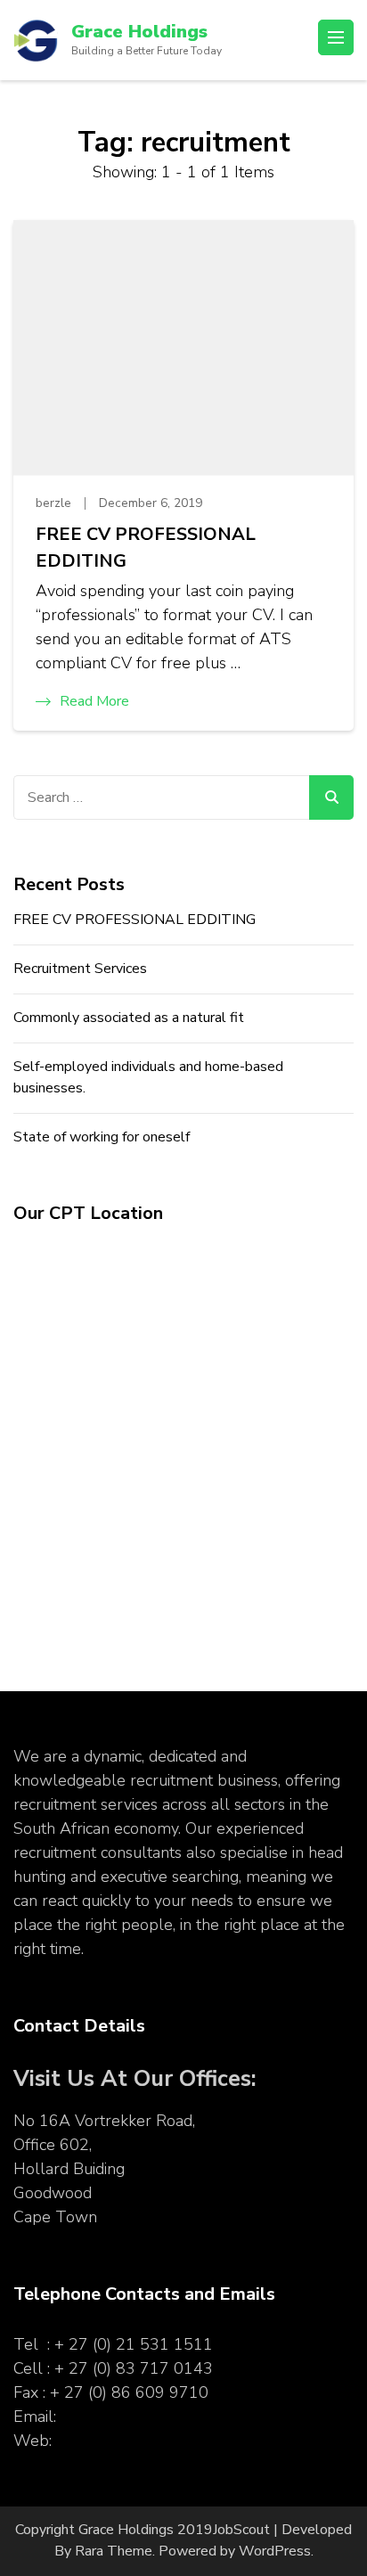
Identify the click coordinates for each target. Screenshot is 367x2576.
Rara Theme (114, 2551)
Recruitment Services (80, 969)
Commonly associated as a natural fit (129, 1018)
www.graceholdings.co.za (145, 2441)
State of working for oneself (102, 1137)
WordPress (275, 2551)
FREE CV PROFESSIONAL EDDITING (146, 548)
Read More (94, 701)
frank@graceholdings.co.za (154, 2417)
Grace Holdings (139, 32)
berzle (53, 503)
